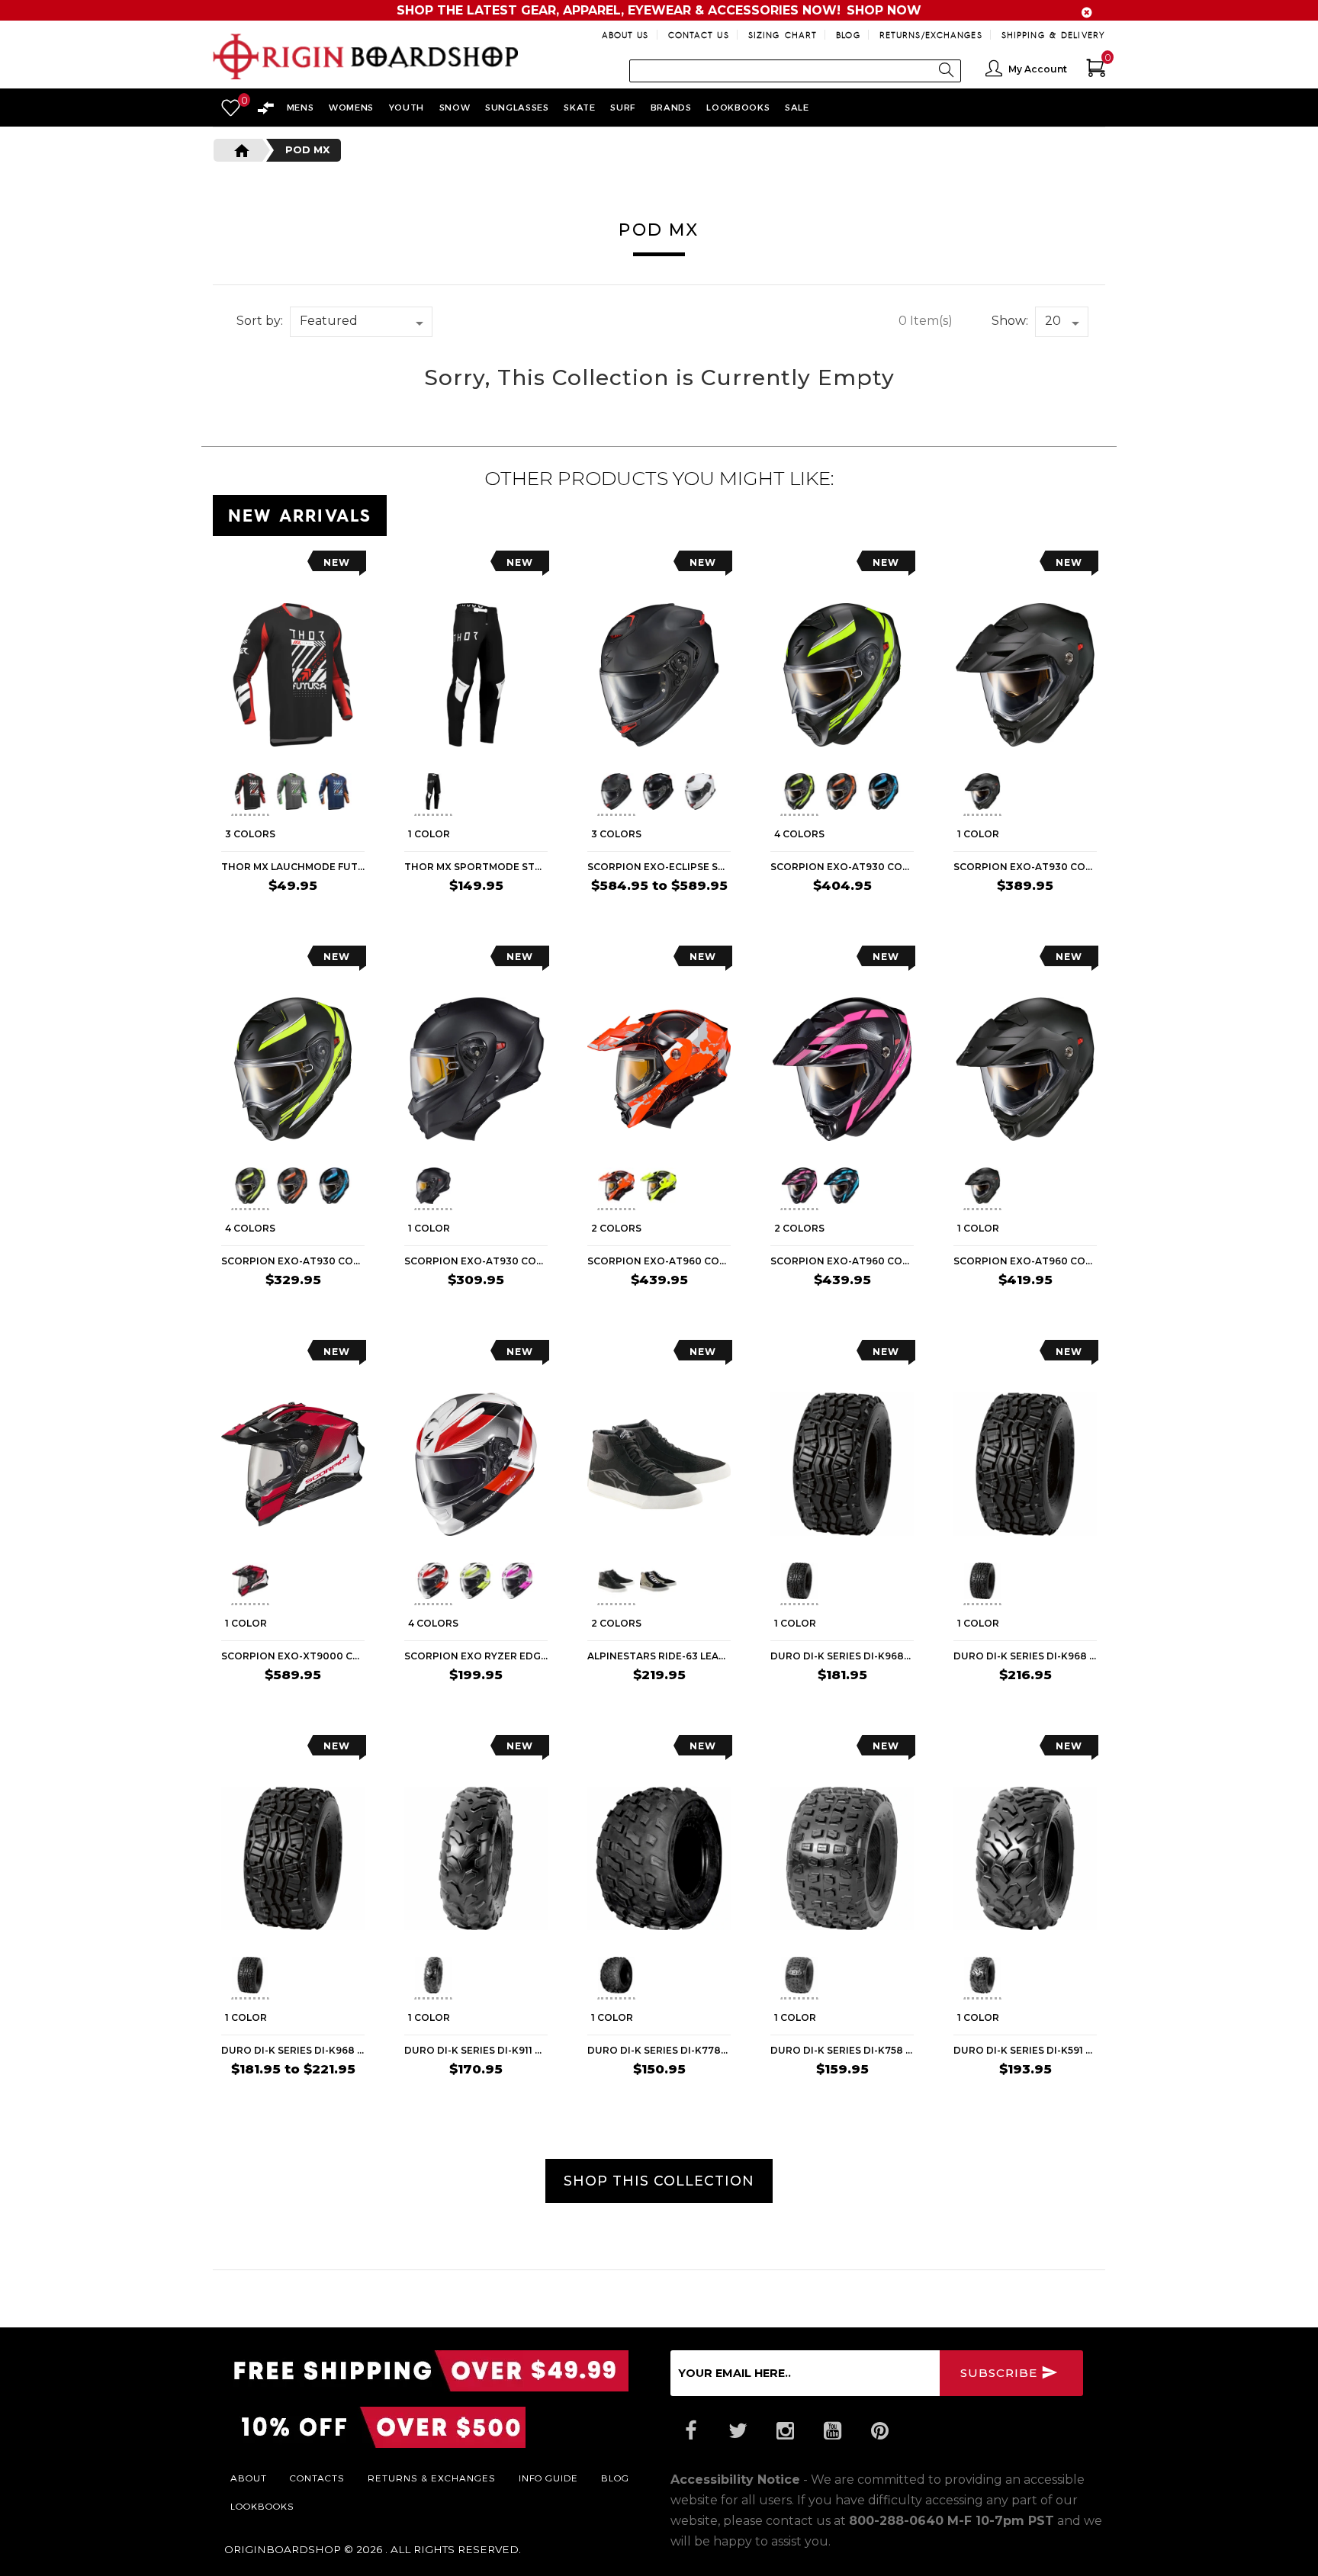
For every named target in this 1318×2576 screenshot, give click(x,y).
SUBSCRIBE (1001, 2373)
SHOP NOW (884, 10)
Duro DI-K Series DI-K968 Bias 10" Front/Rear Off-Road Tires (293, 2050)
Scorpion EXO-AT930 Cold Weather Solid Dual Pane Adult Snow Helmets (476, 1261)
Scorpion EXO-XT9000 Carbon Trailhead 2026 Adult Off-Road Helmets (293, 1656)
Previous (220, 794)
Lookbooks (262, 2506)
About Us (625, 35)
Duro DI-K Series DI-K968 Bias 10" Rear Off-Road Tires (1025, 1656)
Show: (1010, 321)
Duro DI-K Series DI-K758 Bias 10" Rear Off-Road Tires (842, 2050)
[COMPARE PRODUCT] (264, 566)
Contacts (317, 2478)
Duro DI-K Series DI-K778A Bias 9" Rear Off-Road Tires (659, 2050)
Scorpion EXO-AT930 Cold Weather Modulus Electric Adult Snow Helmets (842, 867)
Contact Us (699, 35)
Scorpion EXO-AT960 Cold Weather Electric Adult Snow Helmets (1025, 1261)
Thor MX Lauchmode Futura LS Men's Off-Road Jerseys (293, 867)
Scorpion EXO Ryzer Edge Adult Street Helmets (476, 1656)
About (249, 2478)
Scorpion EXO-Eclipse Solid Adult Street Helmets (659, 867)
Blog (848, 35)
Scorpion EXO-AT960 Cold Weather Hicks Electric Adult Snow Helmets (842, 1261)
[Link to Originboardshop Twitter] (738, 2431)
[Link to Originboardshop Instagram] (785, 2431)
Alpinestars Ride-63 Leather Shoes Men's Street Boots (659, 1656)
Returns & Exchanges (432, 2478)
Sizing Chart (783, 35)
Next (358, 794)
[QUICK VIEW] (291, 566)
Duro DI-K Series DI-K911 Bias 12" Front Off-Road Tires (476, 2050)
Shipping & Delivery (1053, 35)
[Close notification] (1087, 13)
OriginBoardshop (283, 2549)
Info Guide (548, 2478)
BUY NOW (878, 1704)
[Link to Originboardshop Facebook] (690, 2431)
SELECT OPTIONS (309, 915)
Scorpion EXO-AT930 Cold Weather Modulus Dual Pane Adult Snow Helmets (293, 1261)
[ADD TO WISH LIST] (233, 566)
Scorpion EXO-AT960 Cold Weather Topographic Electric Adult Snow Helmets (659, 1261)
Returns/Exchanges (931, 35)
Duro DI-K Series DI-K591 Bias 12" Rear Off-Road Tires (1025, 2050)
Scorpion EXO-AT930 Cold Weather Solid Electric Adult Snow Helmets (1025, 867)
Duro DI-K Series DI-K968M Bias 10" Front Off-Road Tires (842, 1656)
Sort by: (260, 321)
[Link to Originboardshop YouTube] (832, 2431)
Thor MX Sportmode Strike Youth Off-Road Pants (476, 867)
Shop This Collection (659, 2181)
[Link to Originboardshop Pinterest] (879, 2431)
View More (1037, 512)
